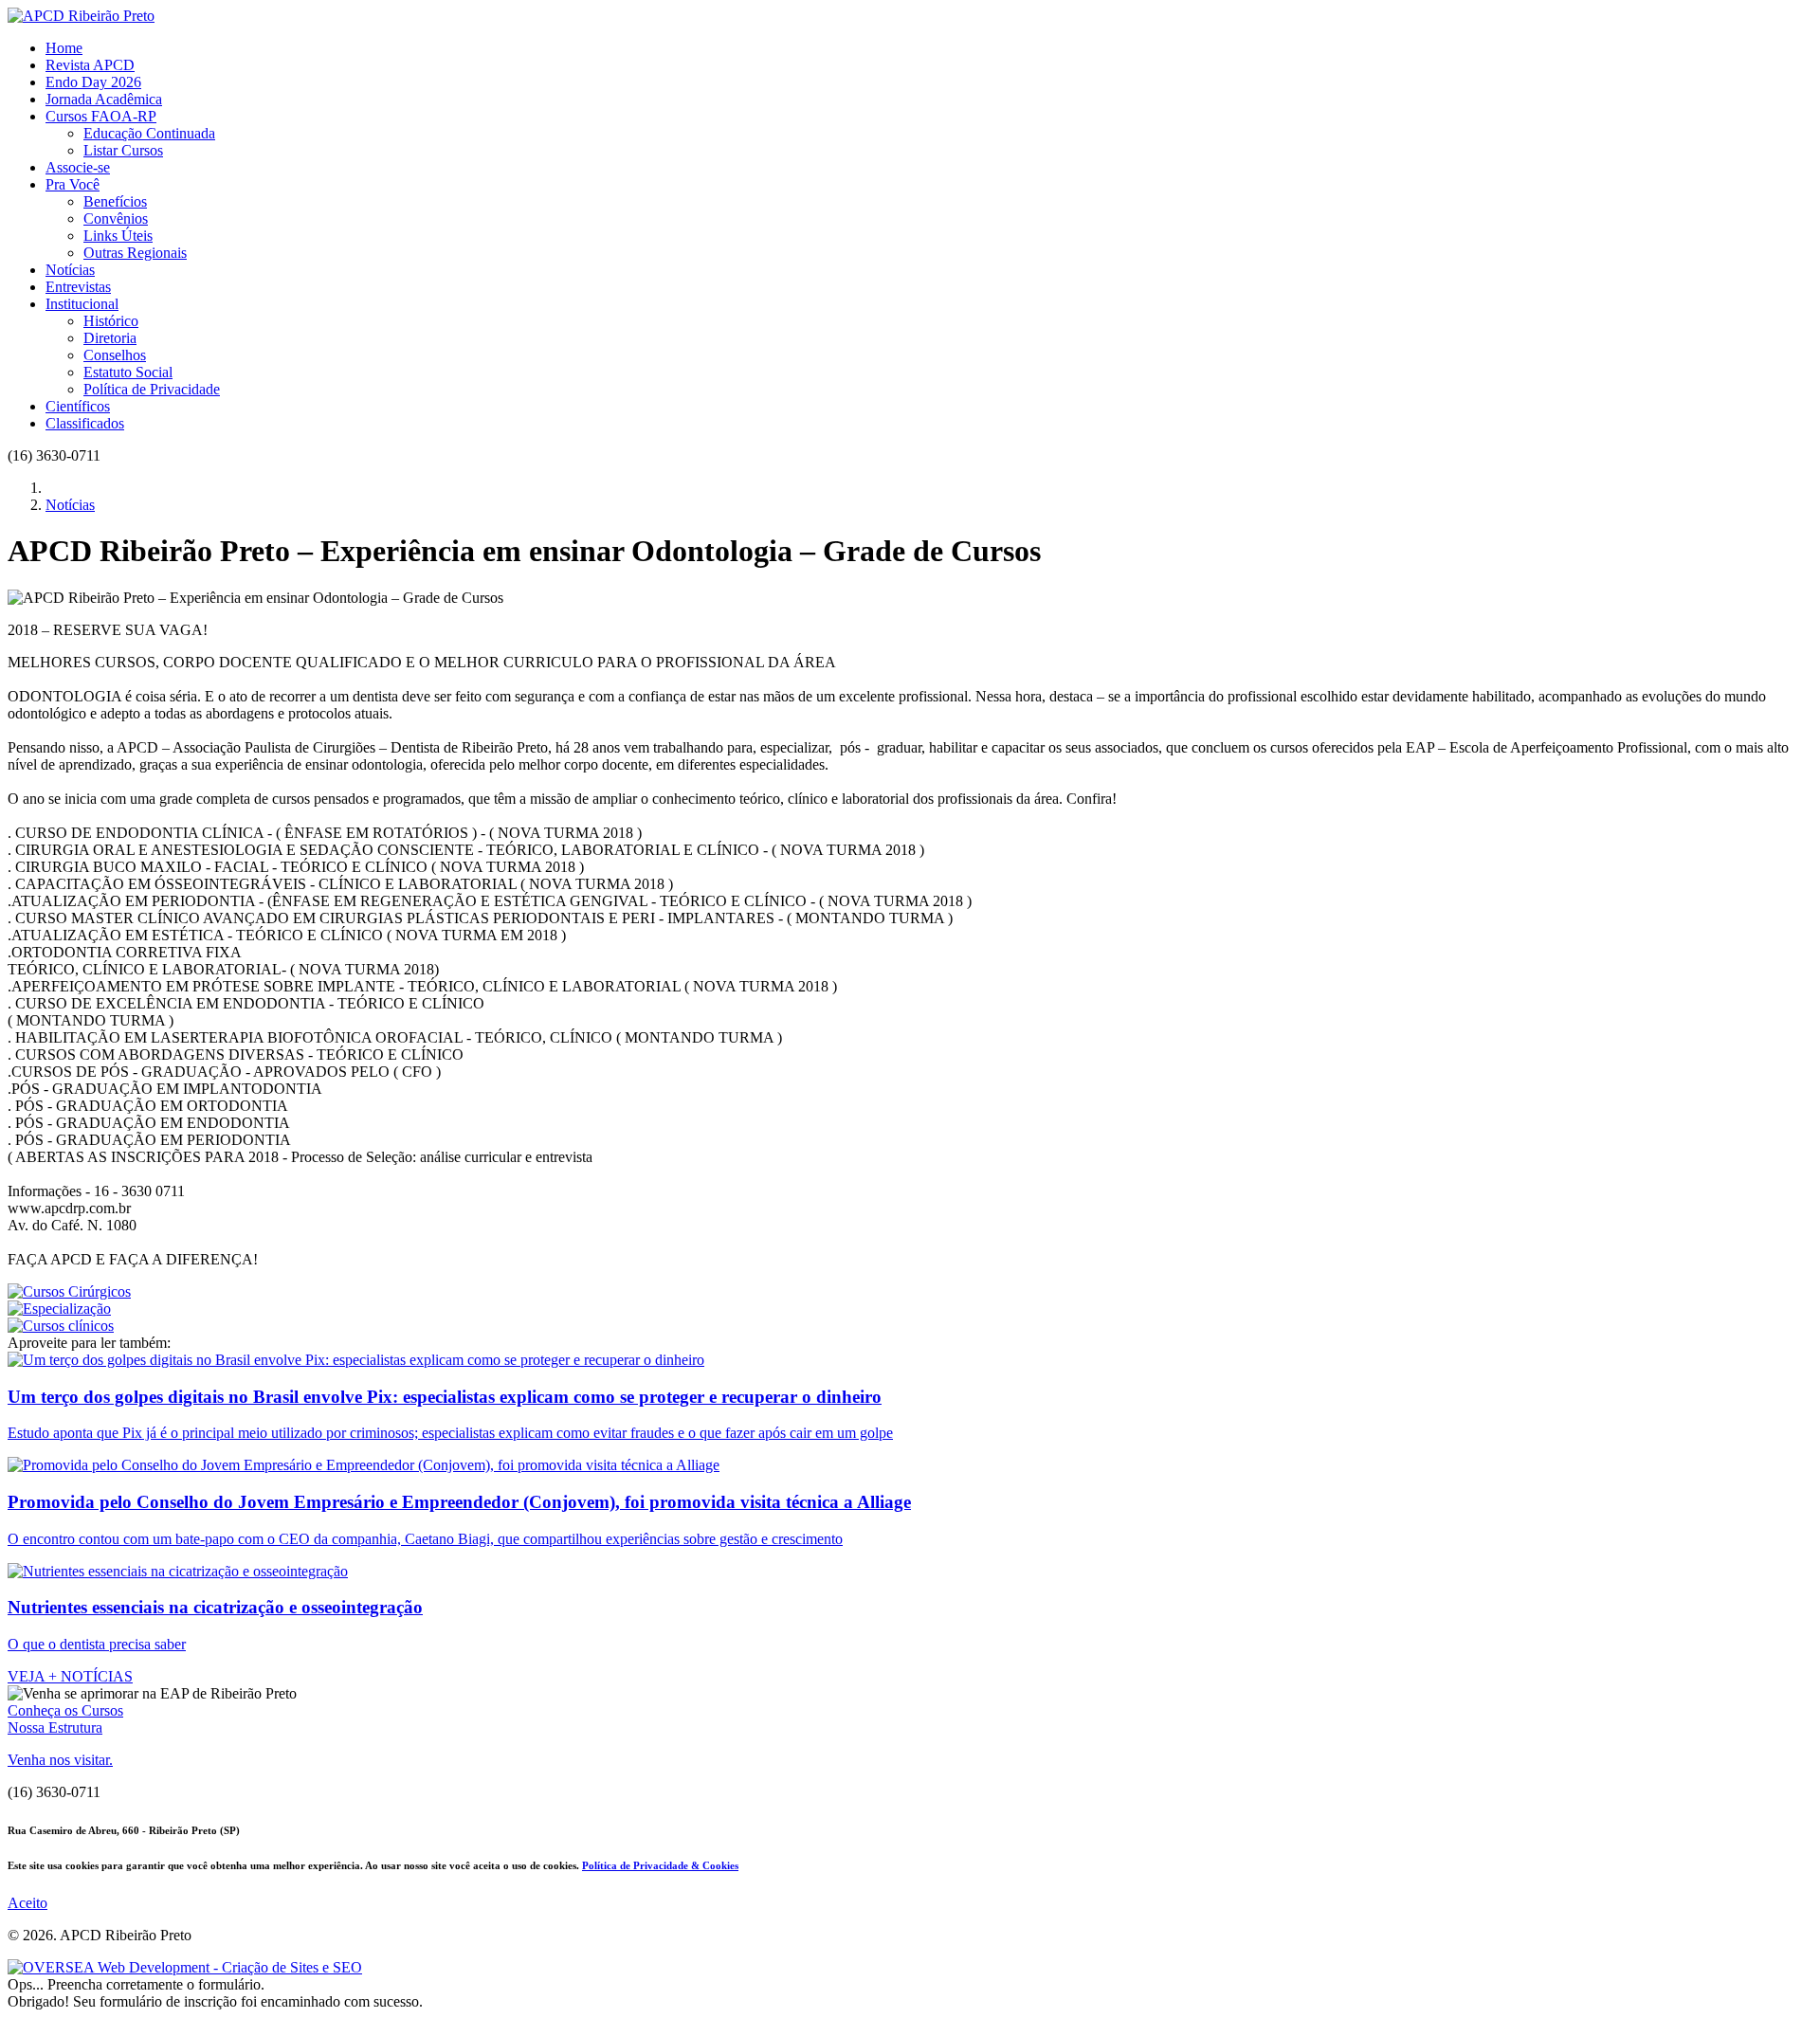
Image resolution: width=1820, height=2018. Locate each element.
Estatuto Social (128, 372)
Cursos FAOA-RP (101, 116)
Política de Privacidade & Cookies (660, 1865)
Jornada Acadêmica (104, 99)
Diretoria (110, 338)
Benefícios (115, 201)
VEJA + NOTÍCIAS (70, 1676)
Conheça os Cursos (65, 1710)
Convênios (116, 218)
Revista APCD (90, 65)
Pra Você (73, 184)
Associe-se (78, 167)
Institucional (82, 304)
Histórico (111, 321)
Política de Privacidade (152, 389)
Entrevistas (78, 287)
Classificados (85, 423)
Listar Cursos (123, 150)
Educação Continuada (149, 133)
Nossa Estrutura (55, 1727)
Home (64, 48)
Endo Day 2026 (93, 82)
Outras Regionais (135, 253)
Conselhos (115, 355)
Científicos (78, 406)
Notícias (70, 270)
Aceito (27, 1903)
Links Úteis (118, 236)
